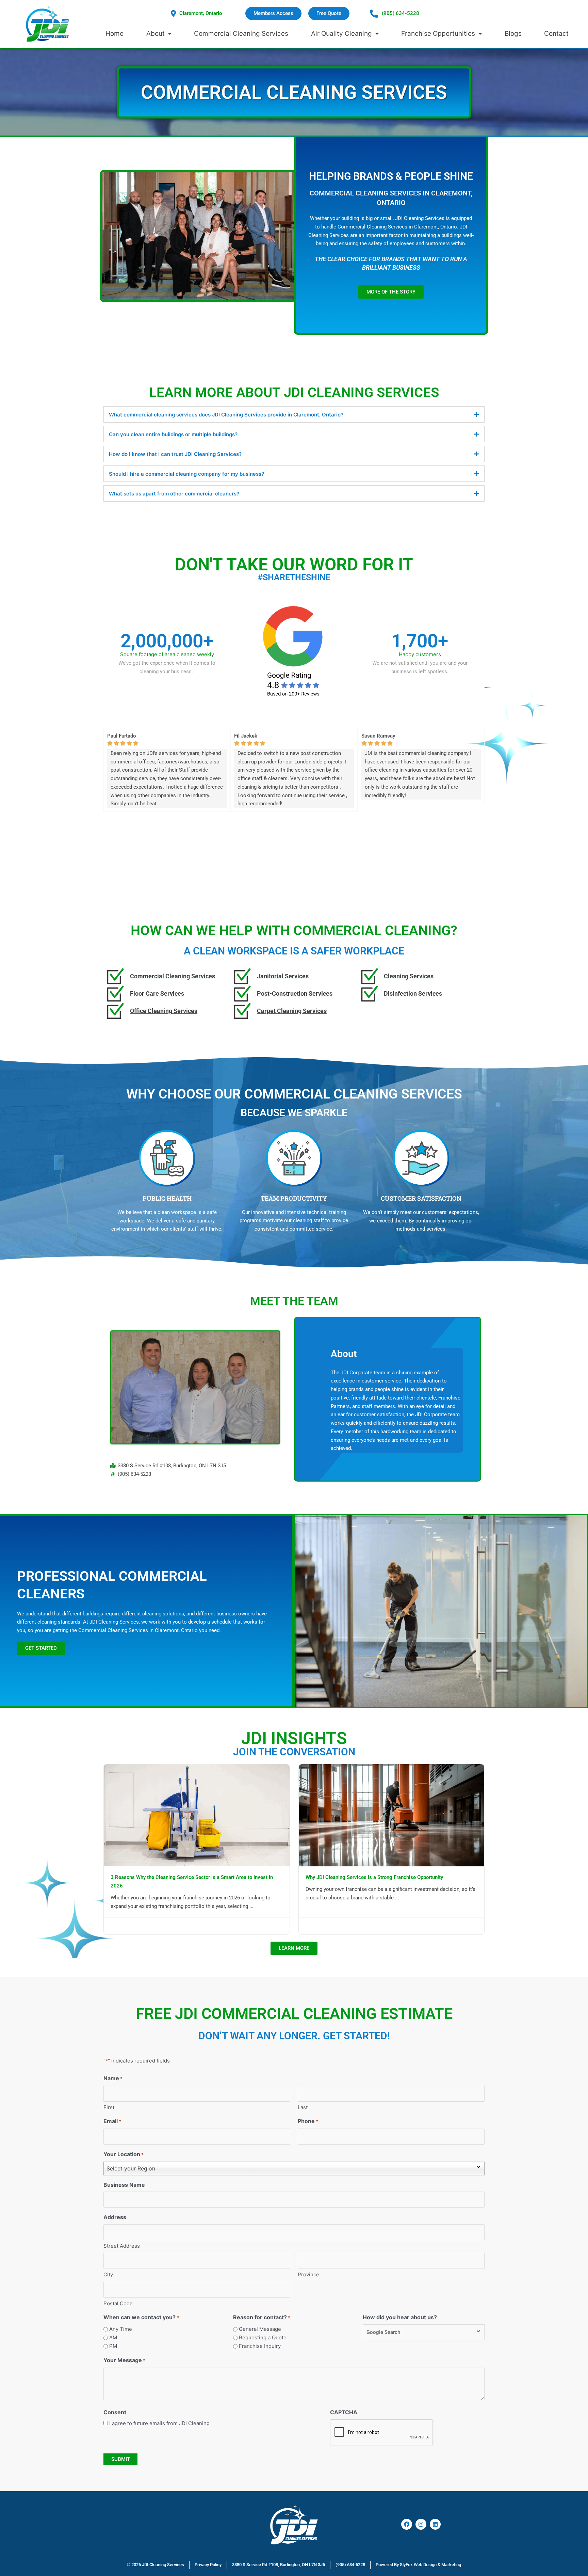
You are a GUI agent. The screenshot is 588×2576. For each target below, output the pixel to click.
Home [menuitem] (115, 34)
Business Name (124, 2185)
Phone (308, 2121)
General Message (260, 2329)
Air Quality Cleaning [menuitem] (341, 34)
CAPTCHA (344, 2412)
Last (303, 2107)
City (108, 2274)
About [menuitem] (156, 34)
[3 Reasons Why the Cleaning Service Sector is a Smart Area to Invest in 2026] (197, 1815)
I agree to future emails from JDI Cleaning (159, 2423)
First (109, 2107)
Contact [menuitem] (556, 34)
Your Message (124, 2360)
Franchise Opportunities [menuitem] (438, 34)
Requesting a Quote (263, 2337)
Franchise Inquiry (260, 2346)
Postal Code (118, 2303)
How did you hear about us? (400, 2317)
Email (112, 2121)
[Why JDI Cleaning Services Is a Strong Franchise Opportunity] (392, 1815)
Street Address (122, 2246)
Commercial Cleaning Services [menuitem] (241, 34)
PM (113, 2346)
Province (308, 2274)
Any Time (121, 2329)
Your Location (124, 2154)
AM (113, 2337)
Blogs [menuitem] (513, 34)
